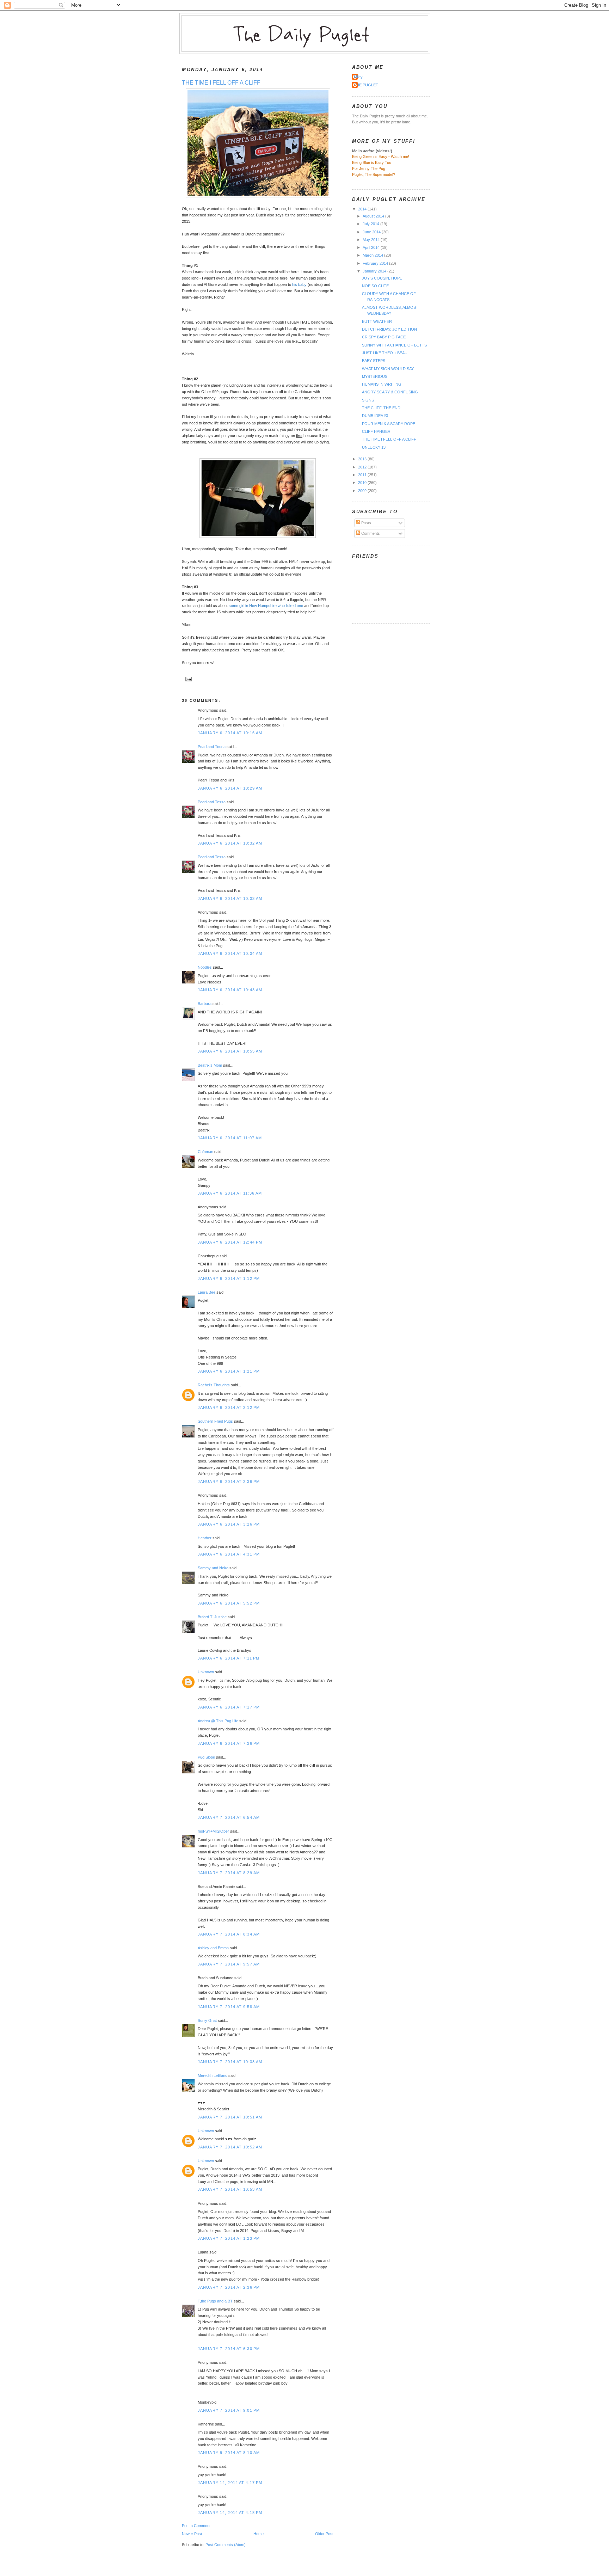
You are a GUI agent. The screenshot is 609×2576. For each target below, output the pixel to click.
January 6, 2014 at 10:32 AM (230, 843)
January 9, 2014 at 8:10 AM (229, 2453)
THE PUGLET (366, 85)
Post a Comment (196, 2526)
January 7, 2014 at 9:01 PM (229, 2410)
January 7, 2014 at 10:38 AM (230, 2062)
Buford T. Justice (212, 1617)
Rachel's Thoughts (214, 1385)
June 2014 (372, 232)
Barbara (205, 1004)
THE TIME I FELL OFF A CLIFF (221, 83)
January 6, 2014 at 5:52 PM (229, 1603)
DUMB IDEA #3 (375, 416)
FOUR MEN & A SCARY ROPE (389, 424)
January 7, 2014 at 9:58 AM (229, 2007)
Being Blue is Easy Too (372, 162)
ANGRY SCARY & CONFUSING (390, 392)
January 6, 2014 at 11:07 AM (230, 1138)
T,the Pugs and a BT (215, 2301)
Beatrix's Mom (210, 1065)
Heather (205, 1538)
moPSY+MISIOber (213, 1831)
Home (259, 2534)
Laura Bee (207, 1292)
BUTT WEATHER (377, 321)
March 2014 (373, 255)
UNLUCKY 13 (374, 447)
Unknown (206, 1672)
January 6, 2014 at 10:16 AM (230, 733)
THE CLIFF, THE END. (382, 408)
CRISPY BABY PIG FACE (384, 337)
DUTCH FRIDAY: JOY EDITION (389, 329)
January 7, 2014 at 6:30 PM (229, 2349)
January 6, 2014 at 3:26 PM (229, 1524)
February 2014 (376, 263)
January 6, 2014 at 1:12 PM (229, 1278)
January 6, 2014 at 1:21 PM (229, 1371)
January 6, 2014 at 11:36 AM (230, 1193)
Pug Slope (206, 1757)
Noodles (205, 967)
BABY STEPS (374, 361)
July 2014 (371, 224)
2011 (363, 475)
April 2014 (372, 247)
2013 (363, 459)
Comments (370, 533)
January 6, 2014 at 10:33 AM (230, 898)
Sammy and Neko (213, 1568)
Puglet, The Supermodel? (374, 174)
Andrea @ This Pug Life (218, 1721)
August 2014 (374, 216)
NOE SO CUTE (375, 286)
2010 (363, 483)
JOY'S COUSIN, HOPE (382, 278)
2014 (363, 209)
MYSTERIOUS (375, 376)
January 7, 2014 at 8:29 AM (229, 1873)
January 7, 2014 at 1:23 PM (229, 2238)
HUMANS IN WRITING (382, 384)
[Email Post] (187, 679)
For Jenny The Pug (369, 168)
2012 (363, 467)
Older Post (324, 2534)
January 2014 (375, 271)
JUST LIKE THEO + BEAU (385, 353)
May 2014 (372, 240)
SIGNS (368, 400)
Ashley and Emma (213, 1948)
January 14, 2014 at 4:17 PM (230, 2483)
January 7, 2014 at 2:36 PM (229, 2287)
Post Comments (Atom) (226, 2545)
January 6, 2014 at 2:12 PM (229, 1407)
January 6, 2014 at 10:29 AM (230, 788)
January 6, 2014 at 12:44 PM (230, 1242)
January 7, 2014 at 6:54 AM (229, 1817)
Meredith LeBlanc (213, 2075)
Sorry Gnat (207, 2020)
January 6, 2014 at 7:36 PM (229, 1743)
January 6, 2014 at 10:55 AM (230, 1051)
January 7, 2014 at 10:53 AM (230, 2189)
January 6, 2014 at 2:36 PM (229, 1482)
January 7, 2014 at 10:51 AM (230, 2117)
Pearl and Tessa (212, 747)
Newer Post (192, 2534)
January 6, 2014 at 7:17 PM (229, 1707)
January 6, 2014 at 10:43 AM (230, 990)
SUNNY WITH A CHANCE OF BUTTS (394, 345)
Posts (366, 523)
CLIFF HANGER (376, 431)
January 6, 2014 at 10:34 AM (230, 953)
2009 (363, 491)
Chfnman (205, 1152)
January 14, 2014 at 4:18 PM (230, 2513)
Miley (358, 77)
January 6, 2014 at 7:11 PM (229, 1658)
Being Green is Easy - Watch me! (381, 157)
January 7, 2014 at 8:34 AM (229, 1934)
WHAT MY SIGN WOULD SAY (388, 369)
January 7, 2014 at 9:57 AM (229, 1964)
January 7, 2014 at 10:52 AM (230, 2147)
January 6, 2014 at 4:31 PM (229, 1554)
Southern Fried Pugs (215, 1421)
